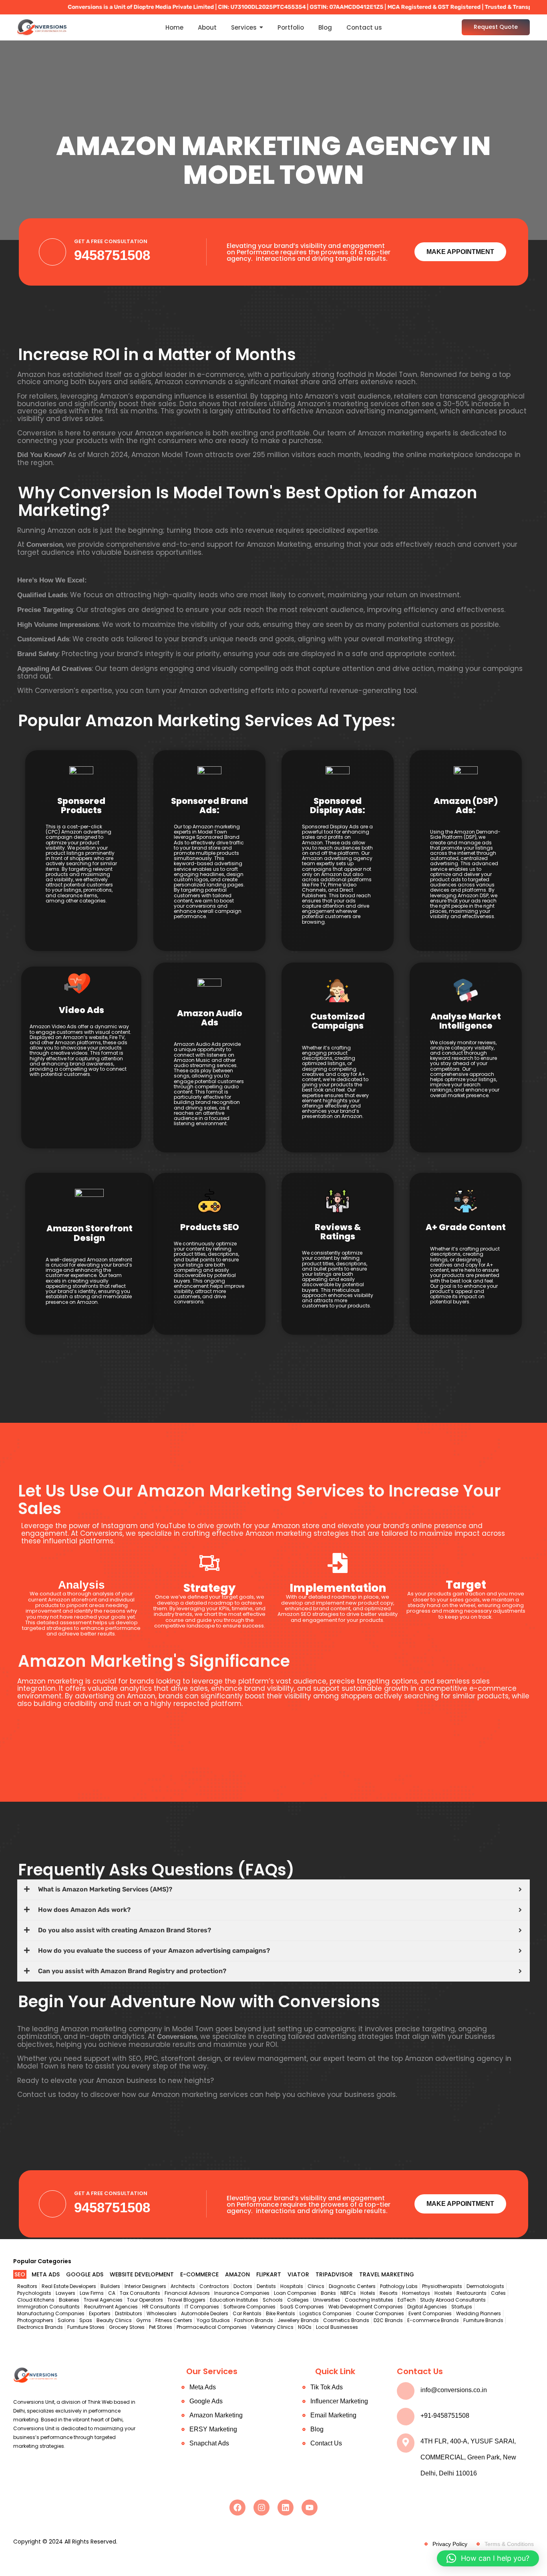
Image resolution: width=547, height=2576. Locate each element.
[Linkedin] (286, 2508)
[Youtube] (310, 2508)
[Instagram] (261, 2508)
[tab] (20, 2275)
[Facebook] (237, 2508)
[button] (488, 2558)
